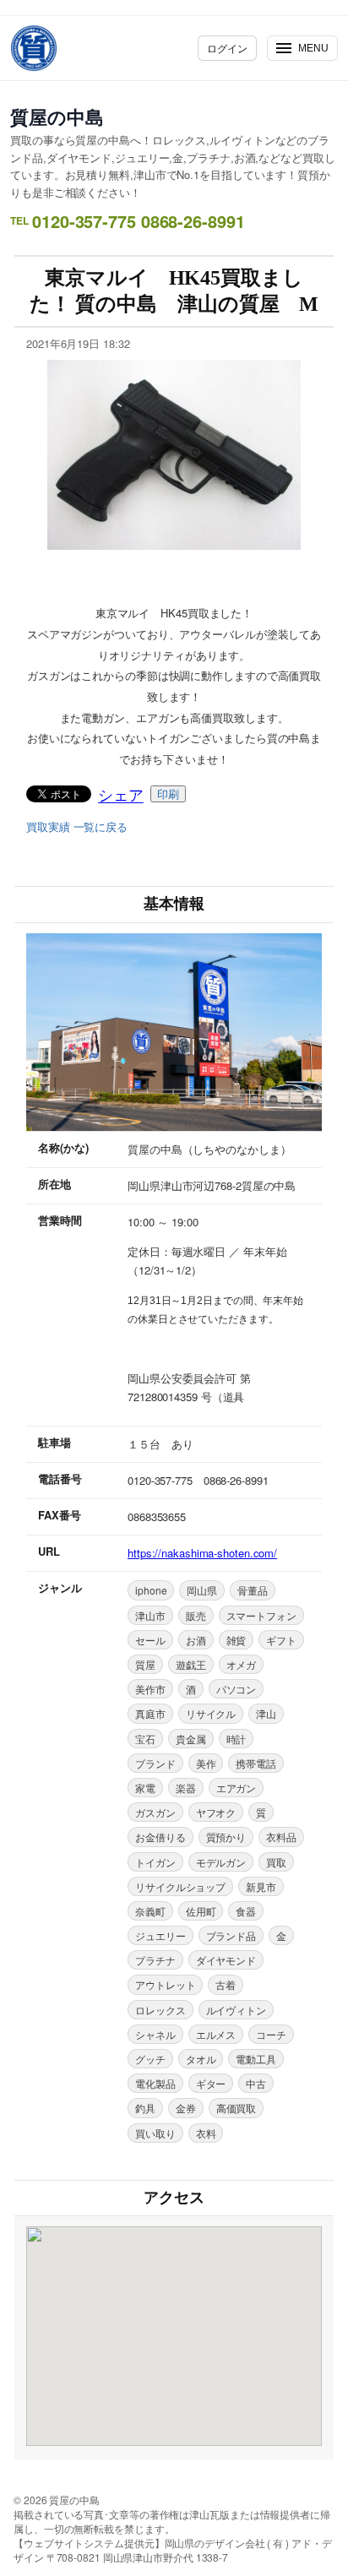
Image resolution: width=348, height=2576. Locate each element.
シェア (121, 794)
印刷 (168, 794)
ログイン (227, 48)
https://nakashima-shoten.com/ (202, 1553)
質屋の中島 (57, 117)
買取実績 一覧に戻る (77, 827)
